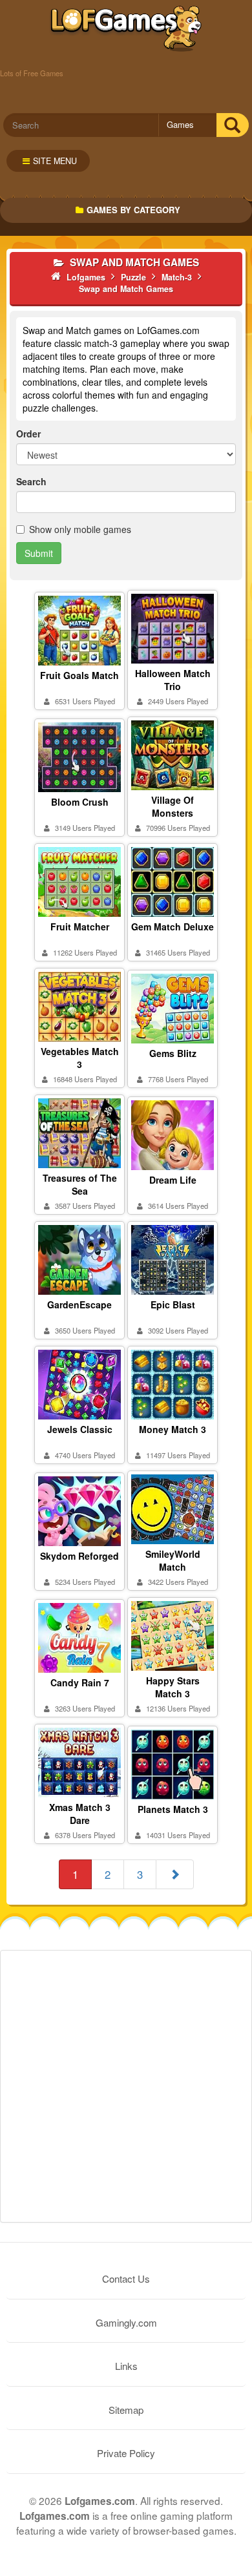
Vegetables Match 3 (80, 1058)
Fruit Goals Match (79, 675)
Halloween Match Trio (173, 680)
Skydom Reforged (79, 1556)
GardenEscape (79, 1304)
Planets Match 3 (173, 1809)
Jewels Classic (80, 1429)
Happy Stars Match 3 (173, 1687)
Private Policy (126, 2453)
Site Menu (55, 161)
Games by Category (133, 210)
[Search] (232, 125)
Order (28, 434)
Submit (39, 553)
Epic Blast (173, 1304)
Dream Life (173, 1180)
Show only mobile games (80, 529)
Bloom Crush (80, 802)
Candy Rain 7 (80, 1682)
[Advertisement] (126, 2086)
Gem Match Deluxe (173, 927)
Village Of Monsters (173, 806)
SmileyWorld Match (173, 1560)
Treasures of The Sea (80, 1184)
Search (31, 481)
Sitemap (126, 2410)
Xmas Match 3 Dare (80, 1814)
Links (126, 2366)
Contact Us (126, 2278)
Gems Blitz (173, 1053)
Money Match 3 (173, 1429)
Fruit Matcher (80, 927)
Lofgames (126, 29)
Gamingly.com (126, 2322)
